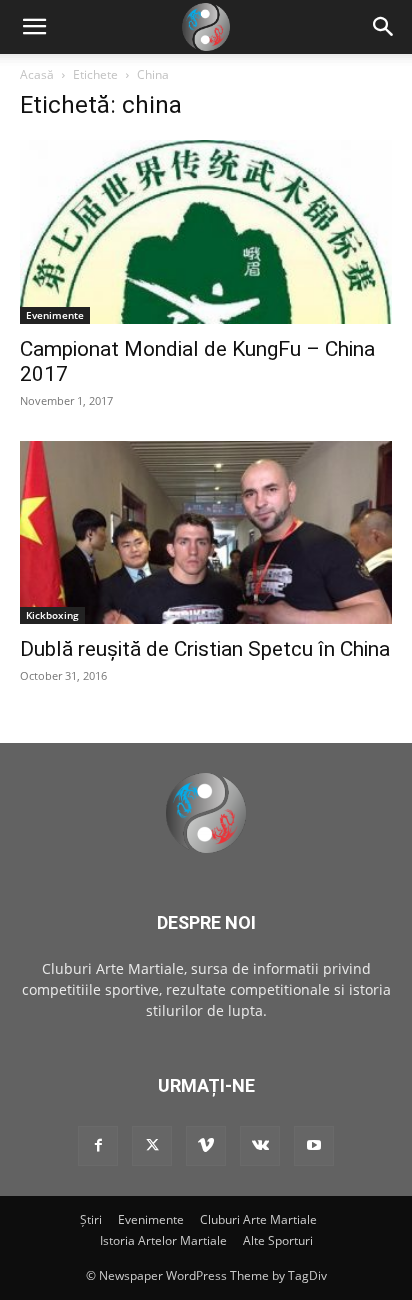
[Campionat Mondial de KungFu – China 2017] (206, 232)
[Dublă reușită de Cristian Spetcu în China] (206, 533)
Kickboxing (52, 615)
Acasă (37, 74)
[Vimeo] (206, 1146)
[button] (384, 27)
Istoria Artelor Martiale (163, 1240)
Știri (91, 1219)
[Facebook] (98, 1146)
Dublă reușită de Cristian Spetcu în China (205, 649)
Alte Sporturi (278, 1240)
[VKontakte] (260, 1146)
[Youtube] (314, 1146)
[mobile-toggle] (34, 27)
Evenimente (55, 315)
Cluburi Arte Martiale (258, 1219)
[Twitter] (152, 1146)
